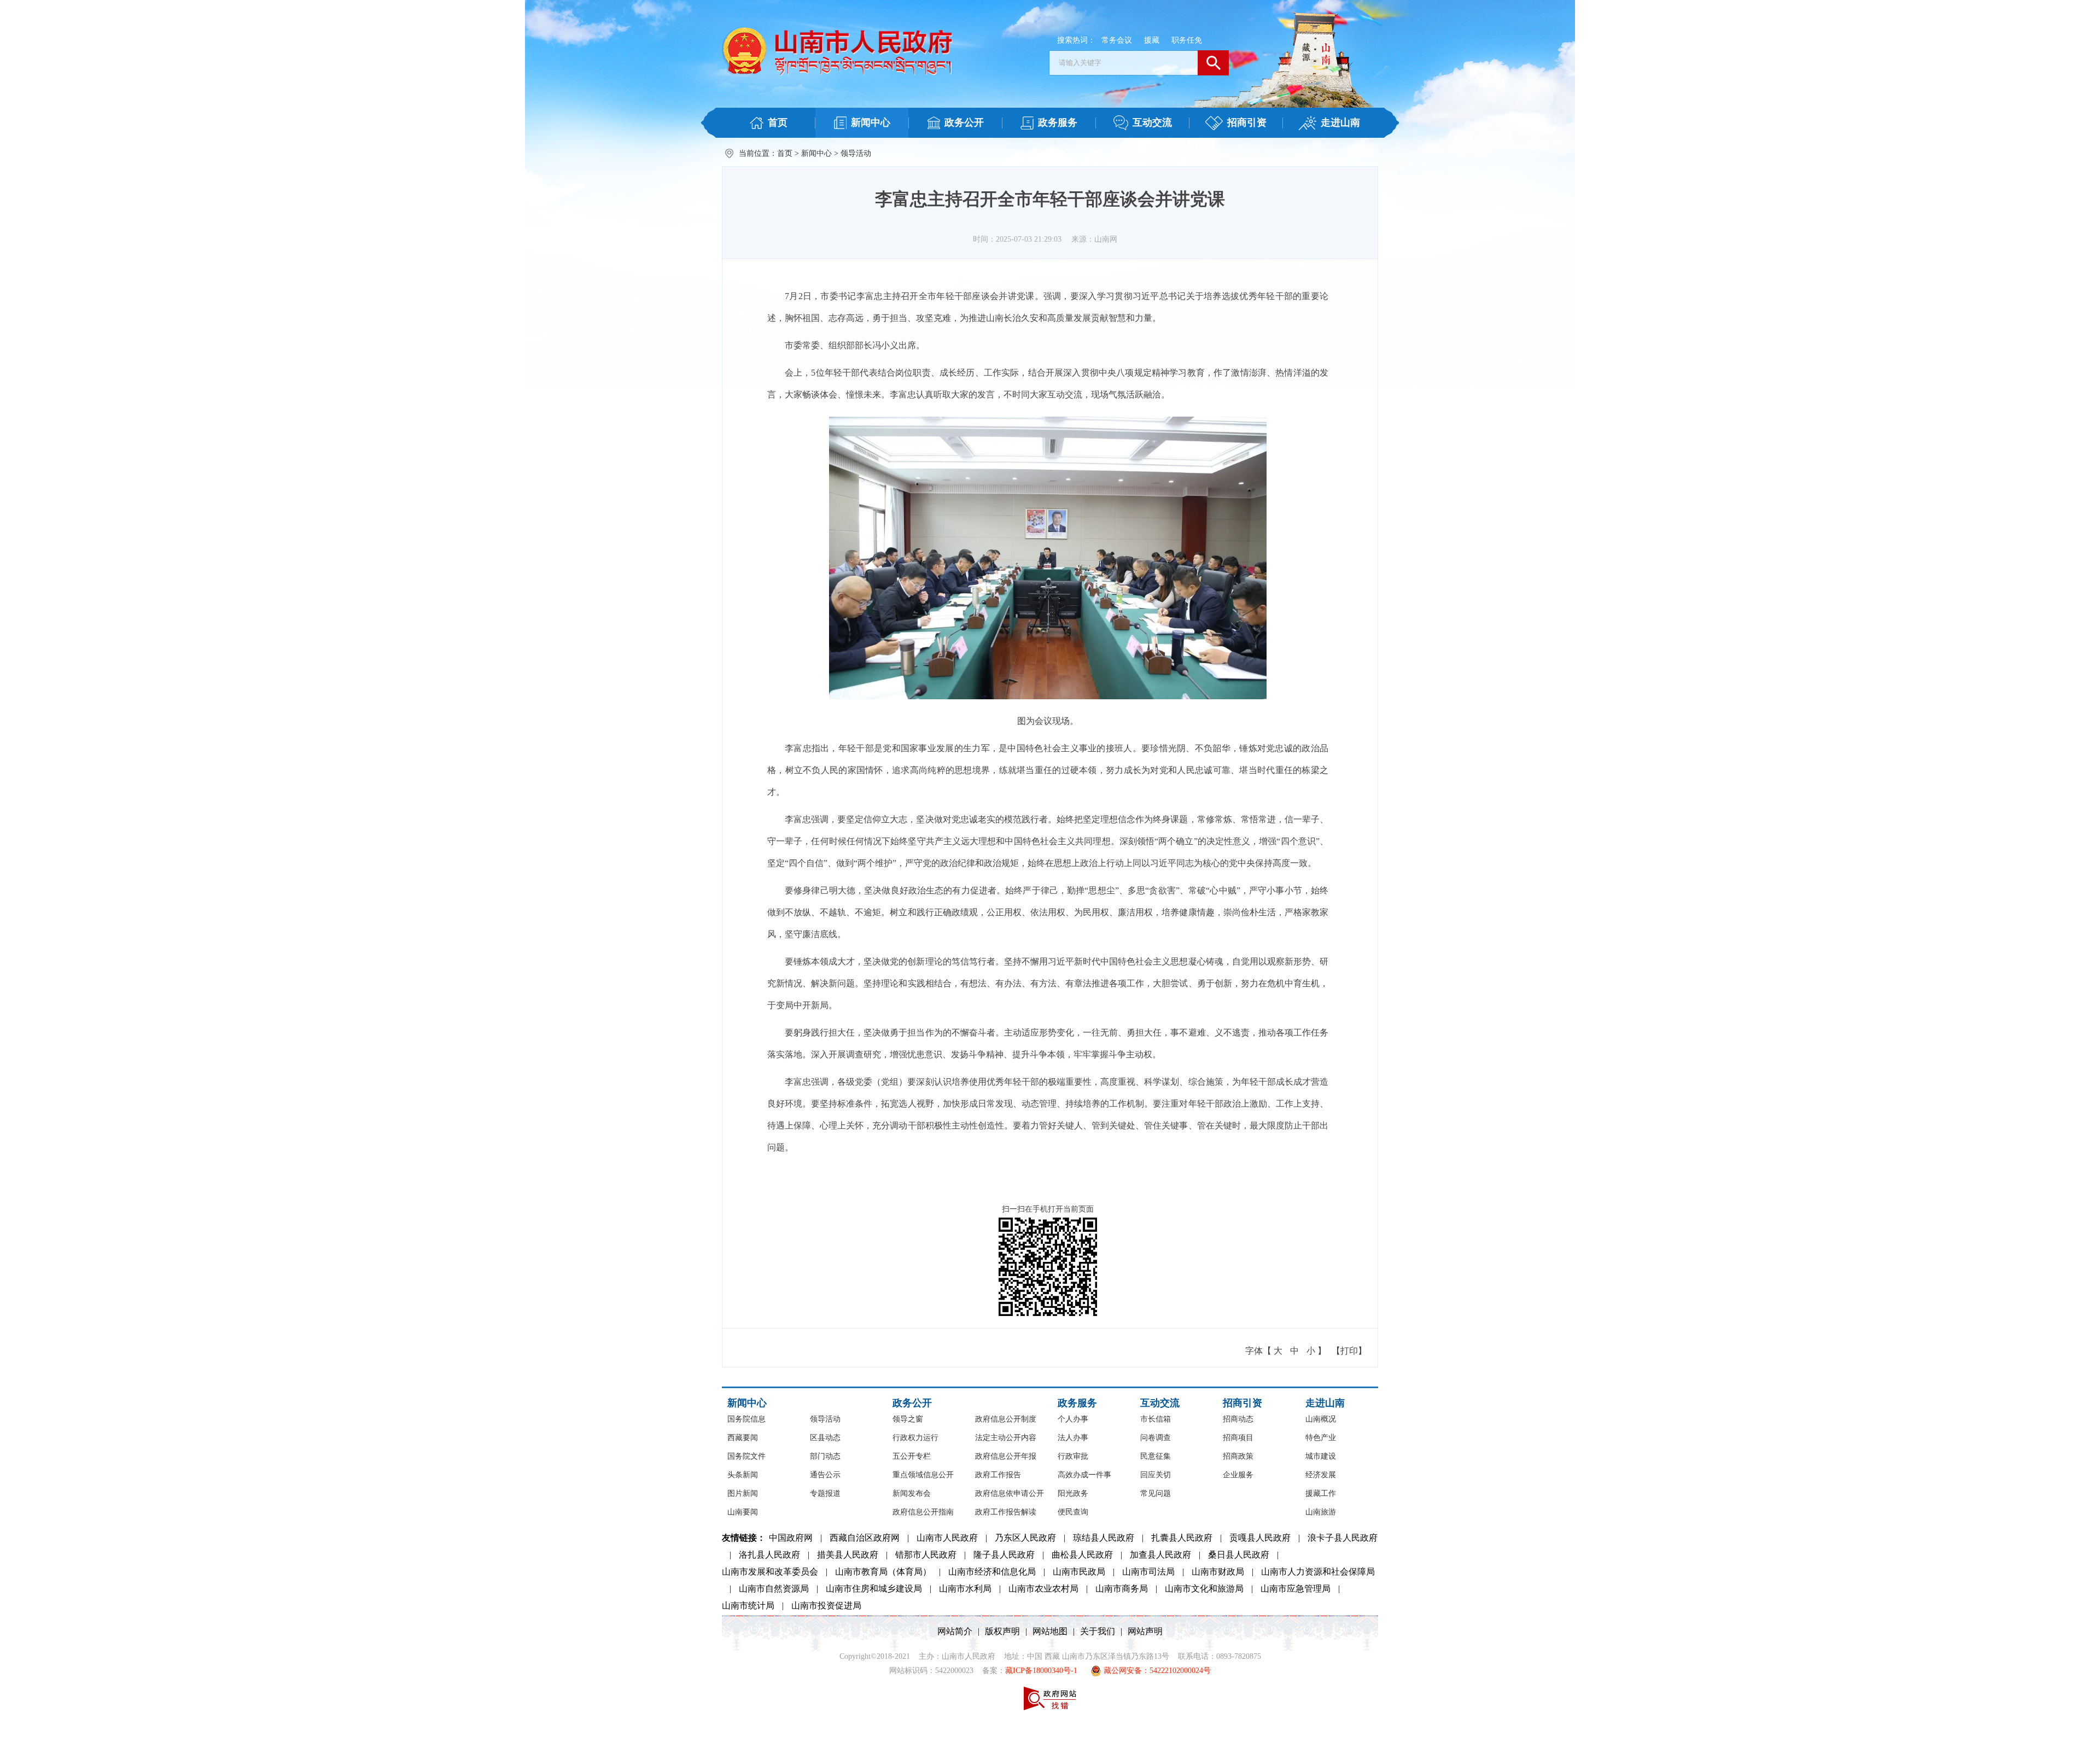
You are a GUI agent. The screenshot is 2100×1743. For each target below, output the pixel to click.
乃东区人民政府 (1025, 1538)
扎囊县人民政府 (1182, 1538)
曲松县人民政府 (1082, 1555)
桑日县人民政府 (1239, 1555)
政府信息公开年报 (1006, 1456)
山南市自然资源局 (774, 1589)
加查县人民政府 (1160, 1555)
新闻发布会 (912, 1493)
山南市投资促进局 (826, 1605)
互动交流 (1160, 1403)
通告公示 (825, 1475)
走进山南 (1325, 1403)
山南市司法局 (1148, 1572)
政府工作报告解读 (1006, 1512)
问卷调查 (1156, 1438)
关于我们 (1098, 1631)
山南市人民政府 (947, 1538)
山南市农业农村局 (1043, 1589)
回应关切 (1156, 1475)
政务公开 (912, 1403)
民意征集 (1156, 1456)
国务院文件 (746, 1456)
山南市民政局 (1079, 1572)
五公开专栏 (912, 1456)
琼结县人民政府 (1104, 1538)
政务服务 (1077, 1403)
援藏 (1152, 40)
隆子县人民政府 (1004, 1555)
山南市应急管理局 (1296, 1589)
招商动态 (1238, 1419)
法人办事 (1073, 1438)
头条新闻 (743, 1475)
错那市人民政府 (926, 1555)
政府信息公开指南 (923, 1512)
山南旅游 (1321, 1512)
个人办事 (1073, 1419)
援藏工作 (1321, 1493)
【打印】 (1349, 1351)
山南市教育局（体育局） (883, 1572)
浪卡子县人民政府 (1343, 1538)
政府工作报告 (998, 1475)
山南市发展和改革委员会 (770, 1572)
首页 (785, 153)
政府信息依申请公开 (1010, 1493)
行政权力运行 (915, 1438)
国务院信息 (746, 1419)
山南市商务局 (1122, 1589)
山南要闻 (743, 1512)
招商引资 (1242, 1403)
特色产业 (1321, 1438)
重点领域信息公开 (923, 1475)
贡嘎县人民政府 (1260, 1538)
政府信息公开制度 (1006, 1419)
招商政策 (1238, 1456)
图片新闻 (743, 1493)
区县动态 (825, 1438)
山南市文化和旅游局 (1204, 1589)
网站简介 (955, 1631)
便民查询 (1073, 1512)
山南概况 (1321, 1419)
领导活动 (856, 153)
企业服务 (1238, 1475)
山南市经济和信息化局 (992, 1572)
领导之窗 (908, 1419)
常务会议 (1117, 40)
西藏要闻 (743, 1438)
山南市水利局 (965, 1589)
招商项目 (1238, 1438)
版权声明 (1002, 1631)
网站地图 (1050, 1631)
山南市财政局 (1218, 1572)
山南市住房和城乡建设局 (874, 1589)
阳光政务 (1073, 1493)
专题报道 (825, 1493)
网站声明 (1145, 1631)
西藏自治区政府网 (865, 1538)
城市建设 (1321, 1456)
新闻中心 (816, 153)
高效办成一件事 (1084, 1475)
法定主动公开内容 (1006, 1438)
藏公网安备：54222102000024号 (1156, 1671)
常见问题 (1156, 1493)
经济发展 (1321, 1475)
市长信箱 (1156, 1419)
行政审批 (1073, 1456)
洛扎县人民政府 (769, 1555)
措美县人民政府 (848, 1555)
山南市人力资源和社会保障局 (1318, 1572)
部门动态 (825, 1456)
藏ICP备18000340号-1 (1041, 1671)
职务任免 (1187, 40)
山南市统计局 (748, 1605)
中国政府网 (791, 1538)
